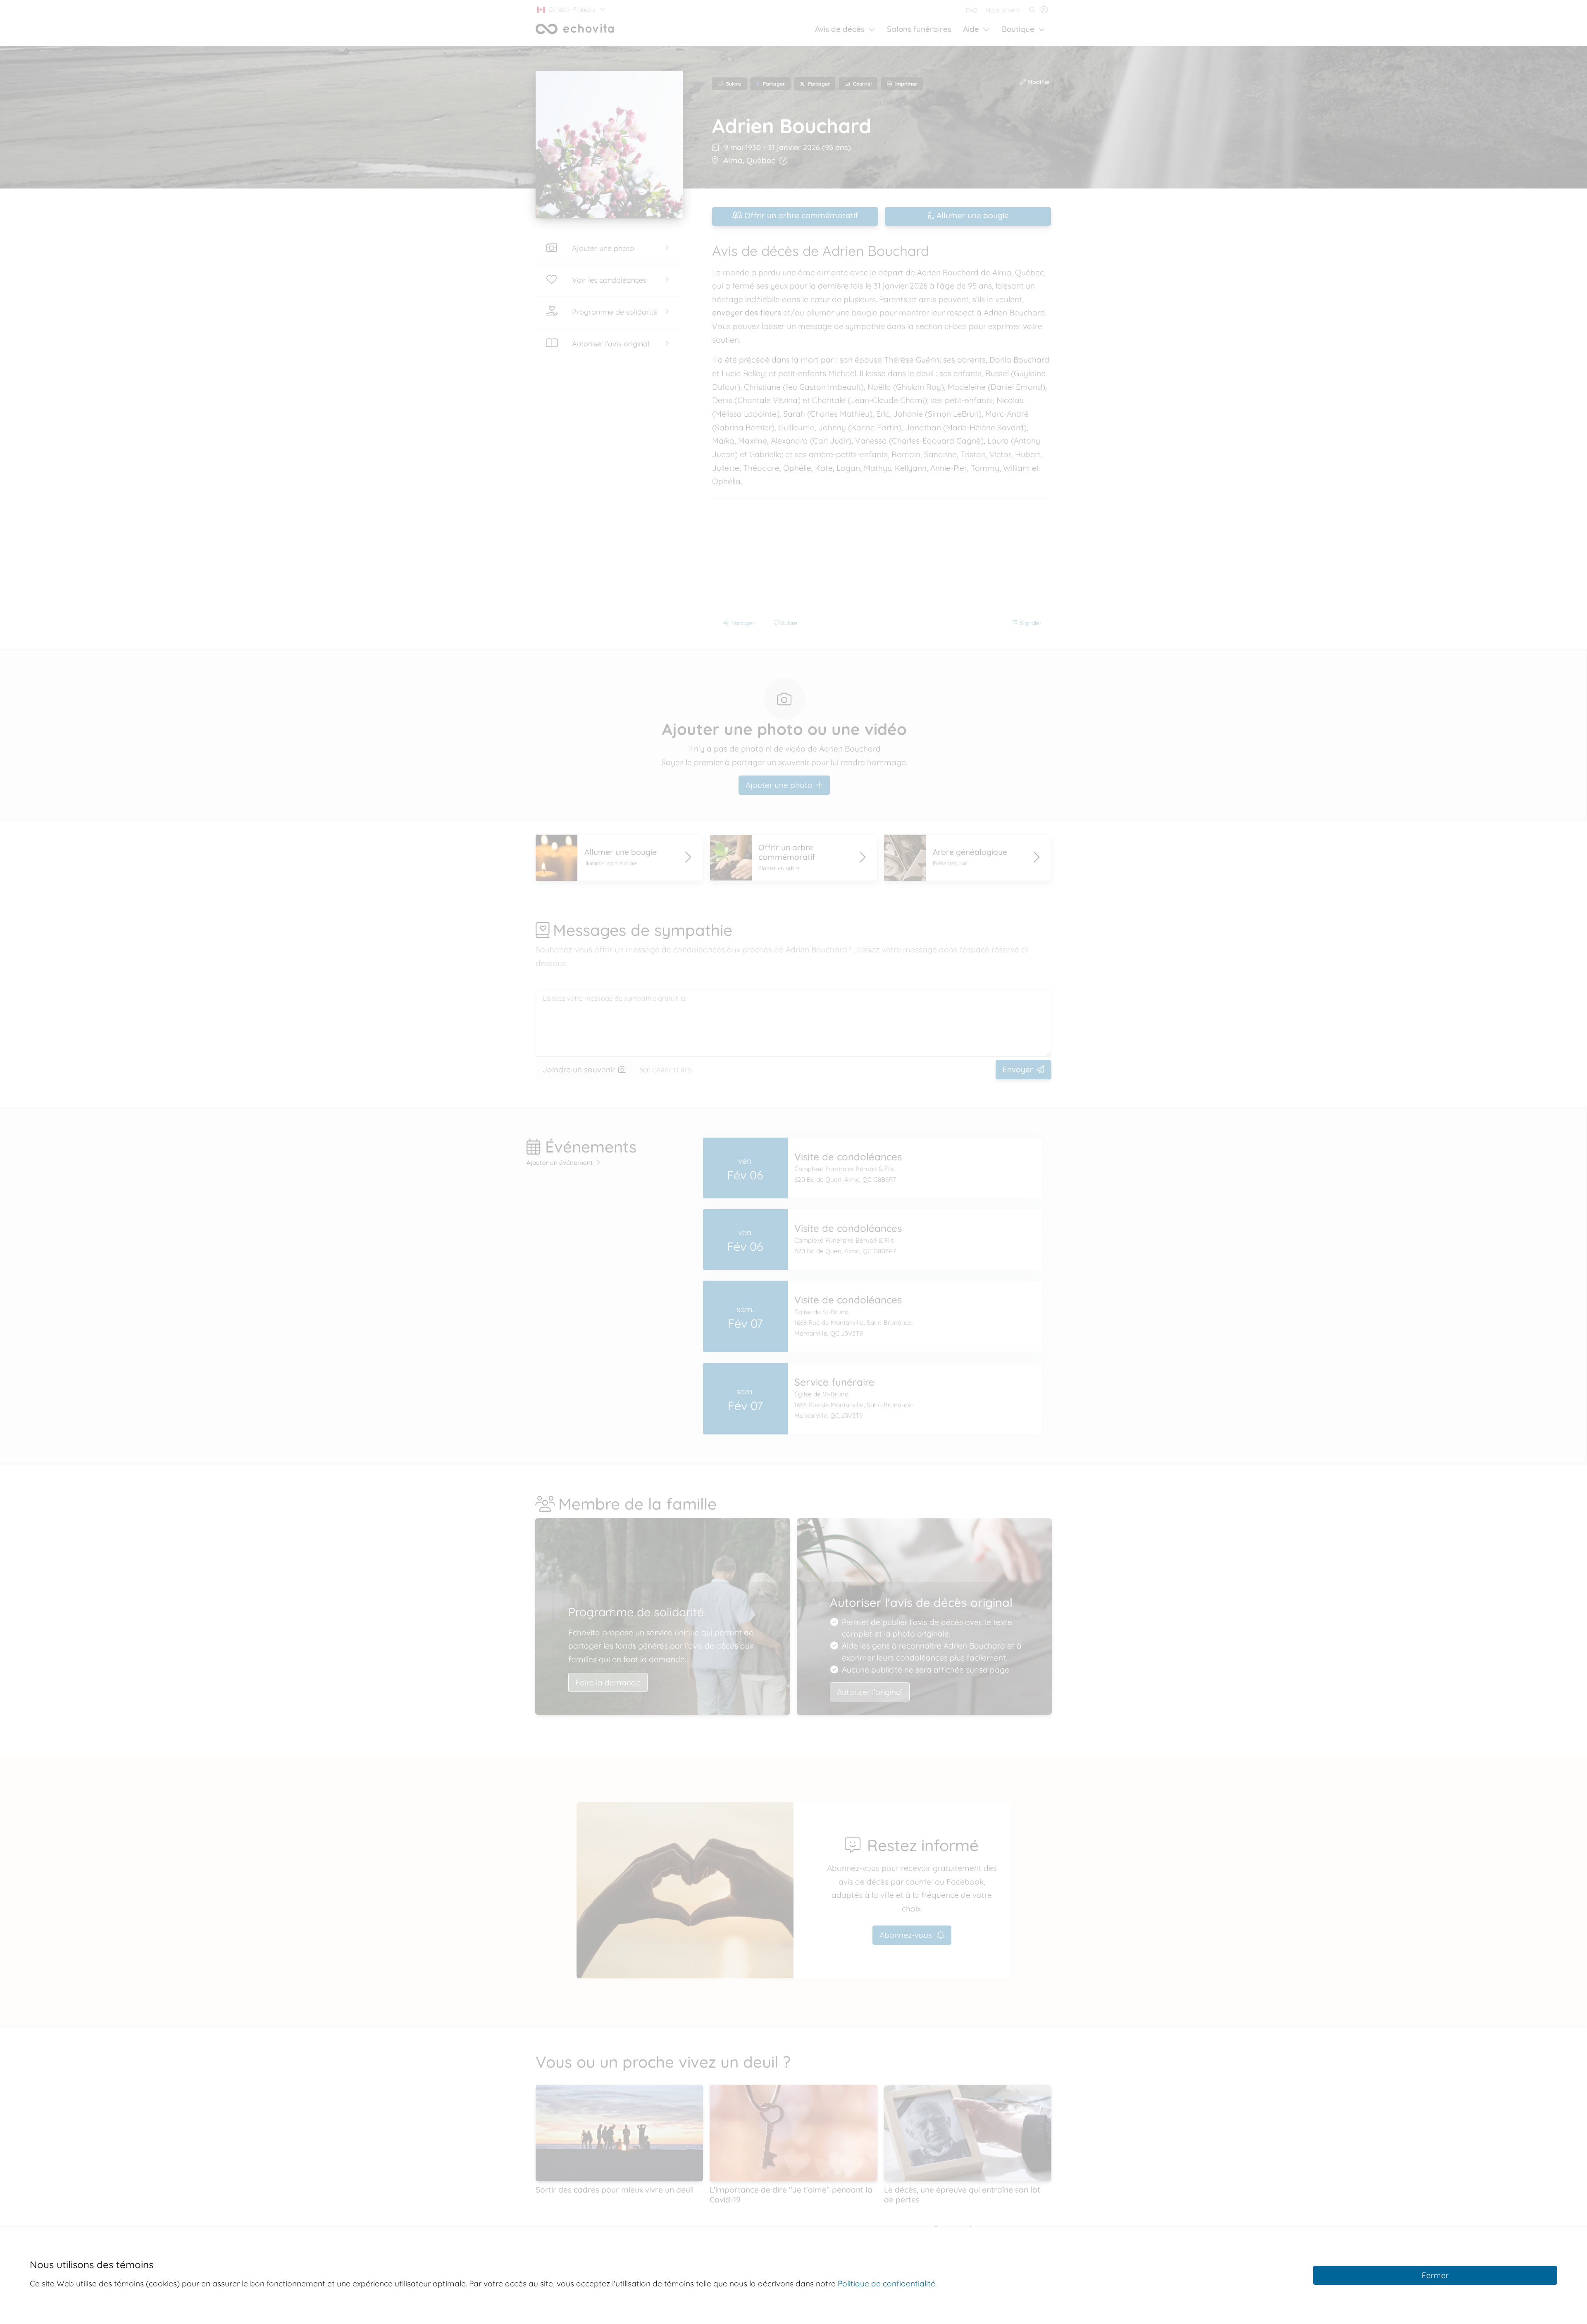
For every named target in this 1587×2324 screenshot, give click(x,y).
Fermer (1435, 2275)
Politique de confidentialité (886, 2283)
